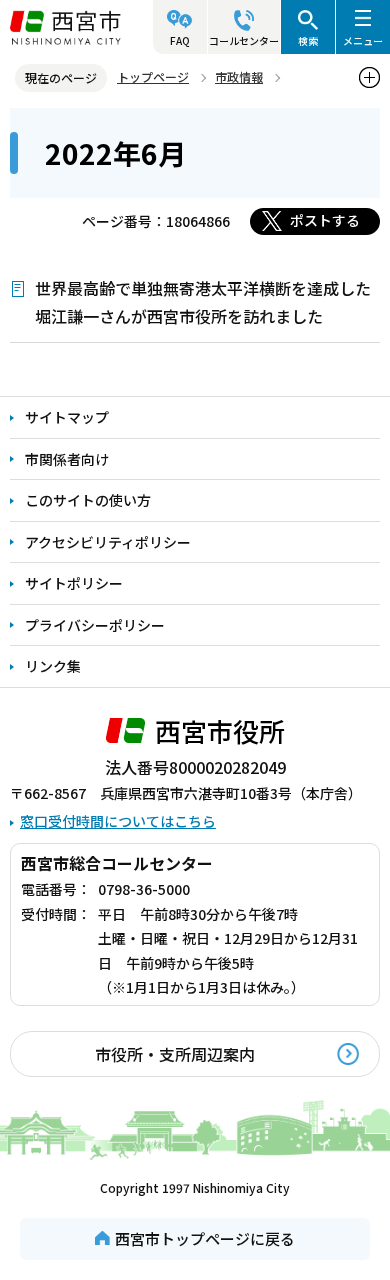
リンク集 (53, 666)
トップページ (153, 76)
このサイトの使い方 (88, 500)
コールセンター (244, 40)
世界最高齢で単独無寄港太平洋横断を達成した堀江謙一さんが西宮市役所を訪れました (203, 302)
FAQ (180, 40)
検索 (308, 40)
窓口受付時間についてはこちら (118, 821)
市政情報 (239, 76)
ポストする (325, 220)
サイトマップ (67, 417)
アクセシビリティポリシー (108, 542)
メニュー (363, 40)
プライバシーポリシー (95, 625)
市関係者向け (67, 459)
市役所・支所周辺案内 (175, 1054)
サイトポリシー (74, 583)
